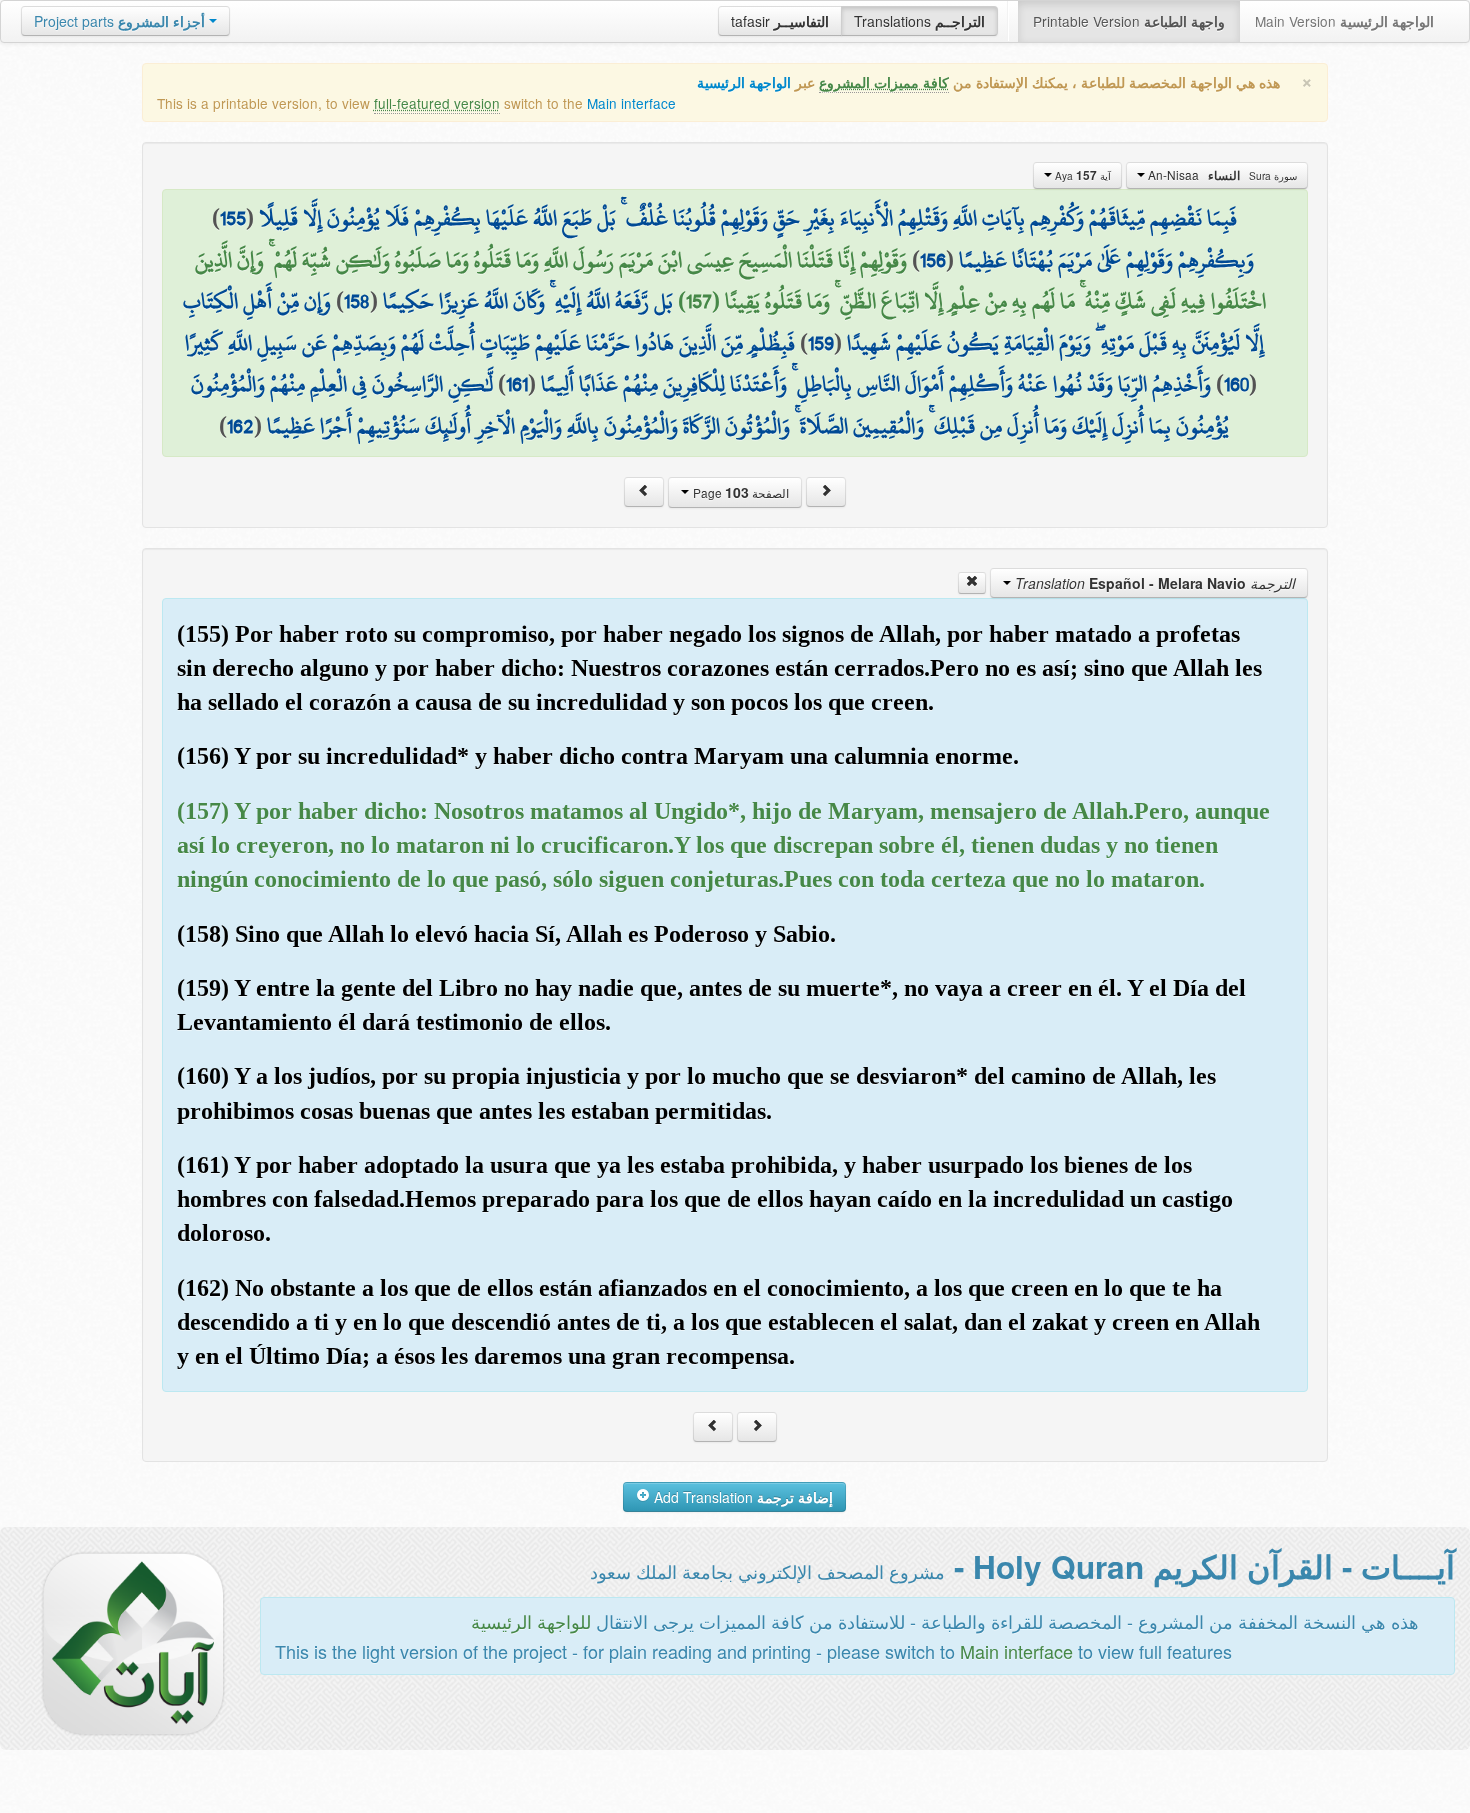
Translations (919, 21)
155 (233, 218)
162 (240, 426)
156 (933, 260)
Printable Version (1129, 21)
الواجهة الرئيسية (744, 82)
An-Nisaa (1221, 175)
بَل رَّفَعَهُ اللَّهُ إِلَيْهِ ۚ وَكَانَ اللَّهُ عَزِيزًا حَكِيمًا (528, 301)
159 (821, 343)
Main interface (631, 103)
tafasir (780, 21)
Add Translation (741, 1497)
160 (1236, 384)
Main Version (1344, 21)
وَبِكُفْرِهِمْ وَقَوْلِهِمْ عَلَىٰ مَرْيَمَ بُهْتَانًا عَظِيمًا (1106, 260)
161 (517, 384)
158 (357, 301)
